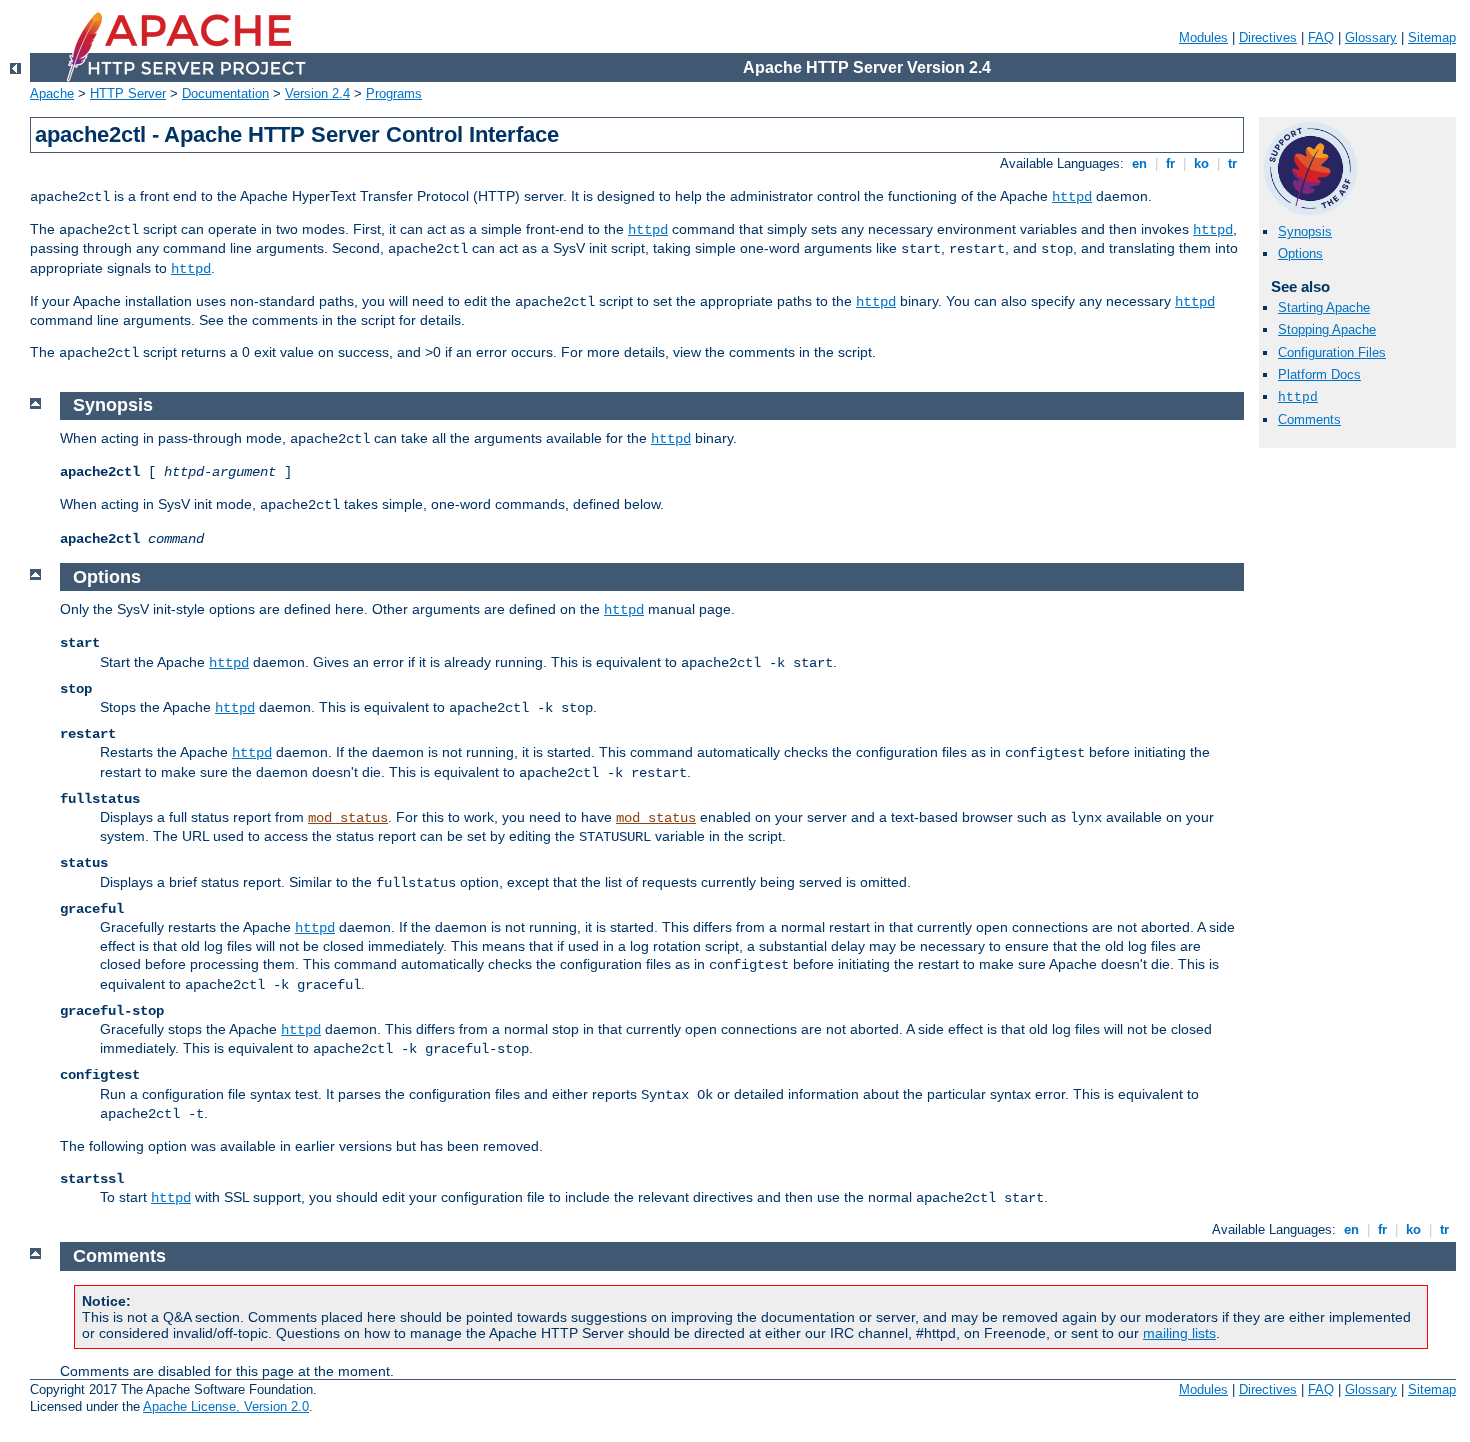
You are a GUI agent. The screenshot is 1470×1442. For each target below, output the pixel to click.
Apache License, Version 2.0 (226, 1406)
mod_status (348, 818)
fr (1170, 163)
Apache (52, 93)
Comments (1309, 419)
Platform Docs (1319, 374)
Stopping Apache (1327, 329)
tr (1232, 163)
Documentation (225, 93)
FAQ (1321, 37)
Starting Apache (1324, 307)
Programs (394, 93)
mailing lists (1179, 1333)
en (1139, 163)
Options (1300, 253)
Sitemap (1432, 37)
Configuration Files (1332, 352)
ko (1201, 163)
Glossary (1371, 37)
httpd (1072, 197)
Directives (1268, 37)
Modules (1203, 37)
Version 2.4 (317, 93)
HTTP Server (128, 93)
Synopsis (1305, 231)
